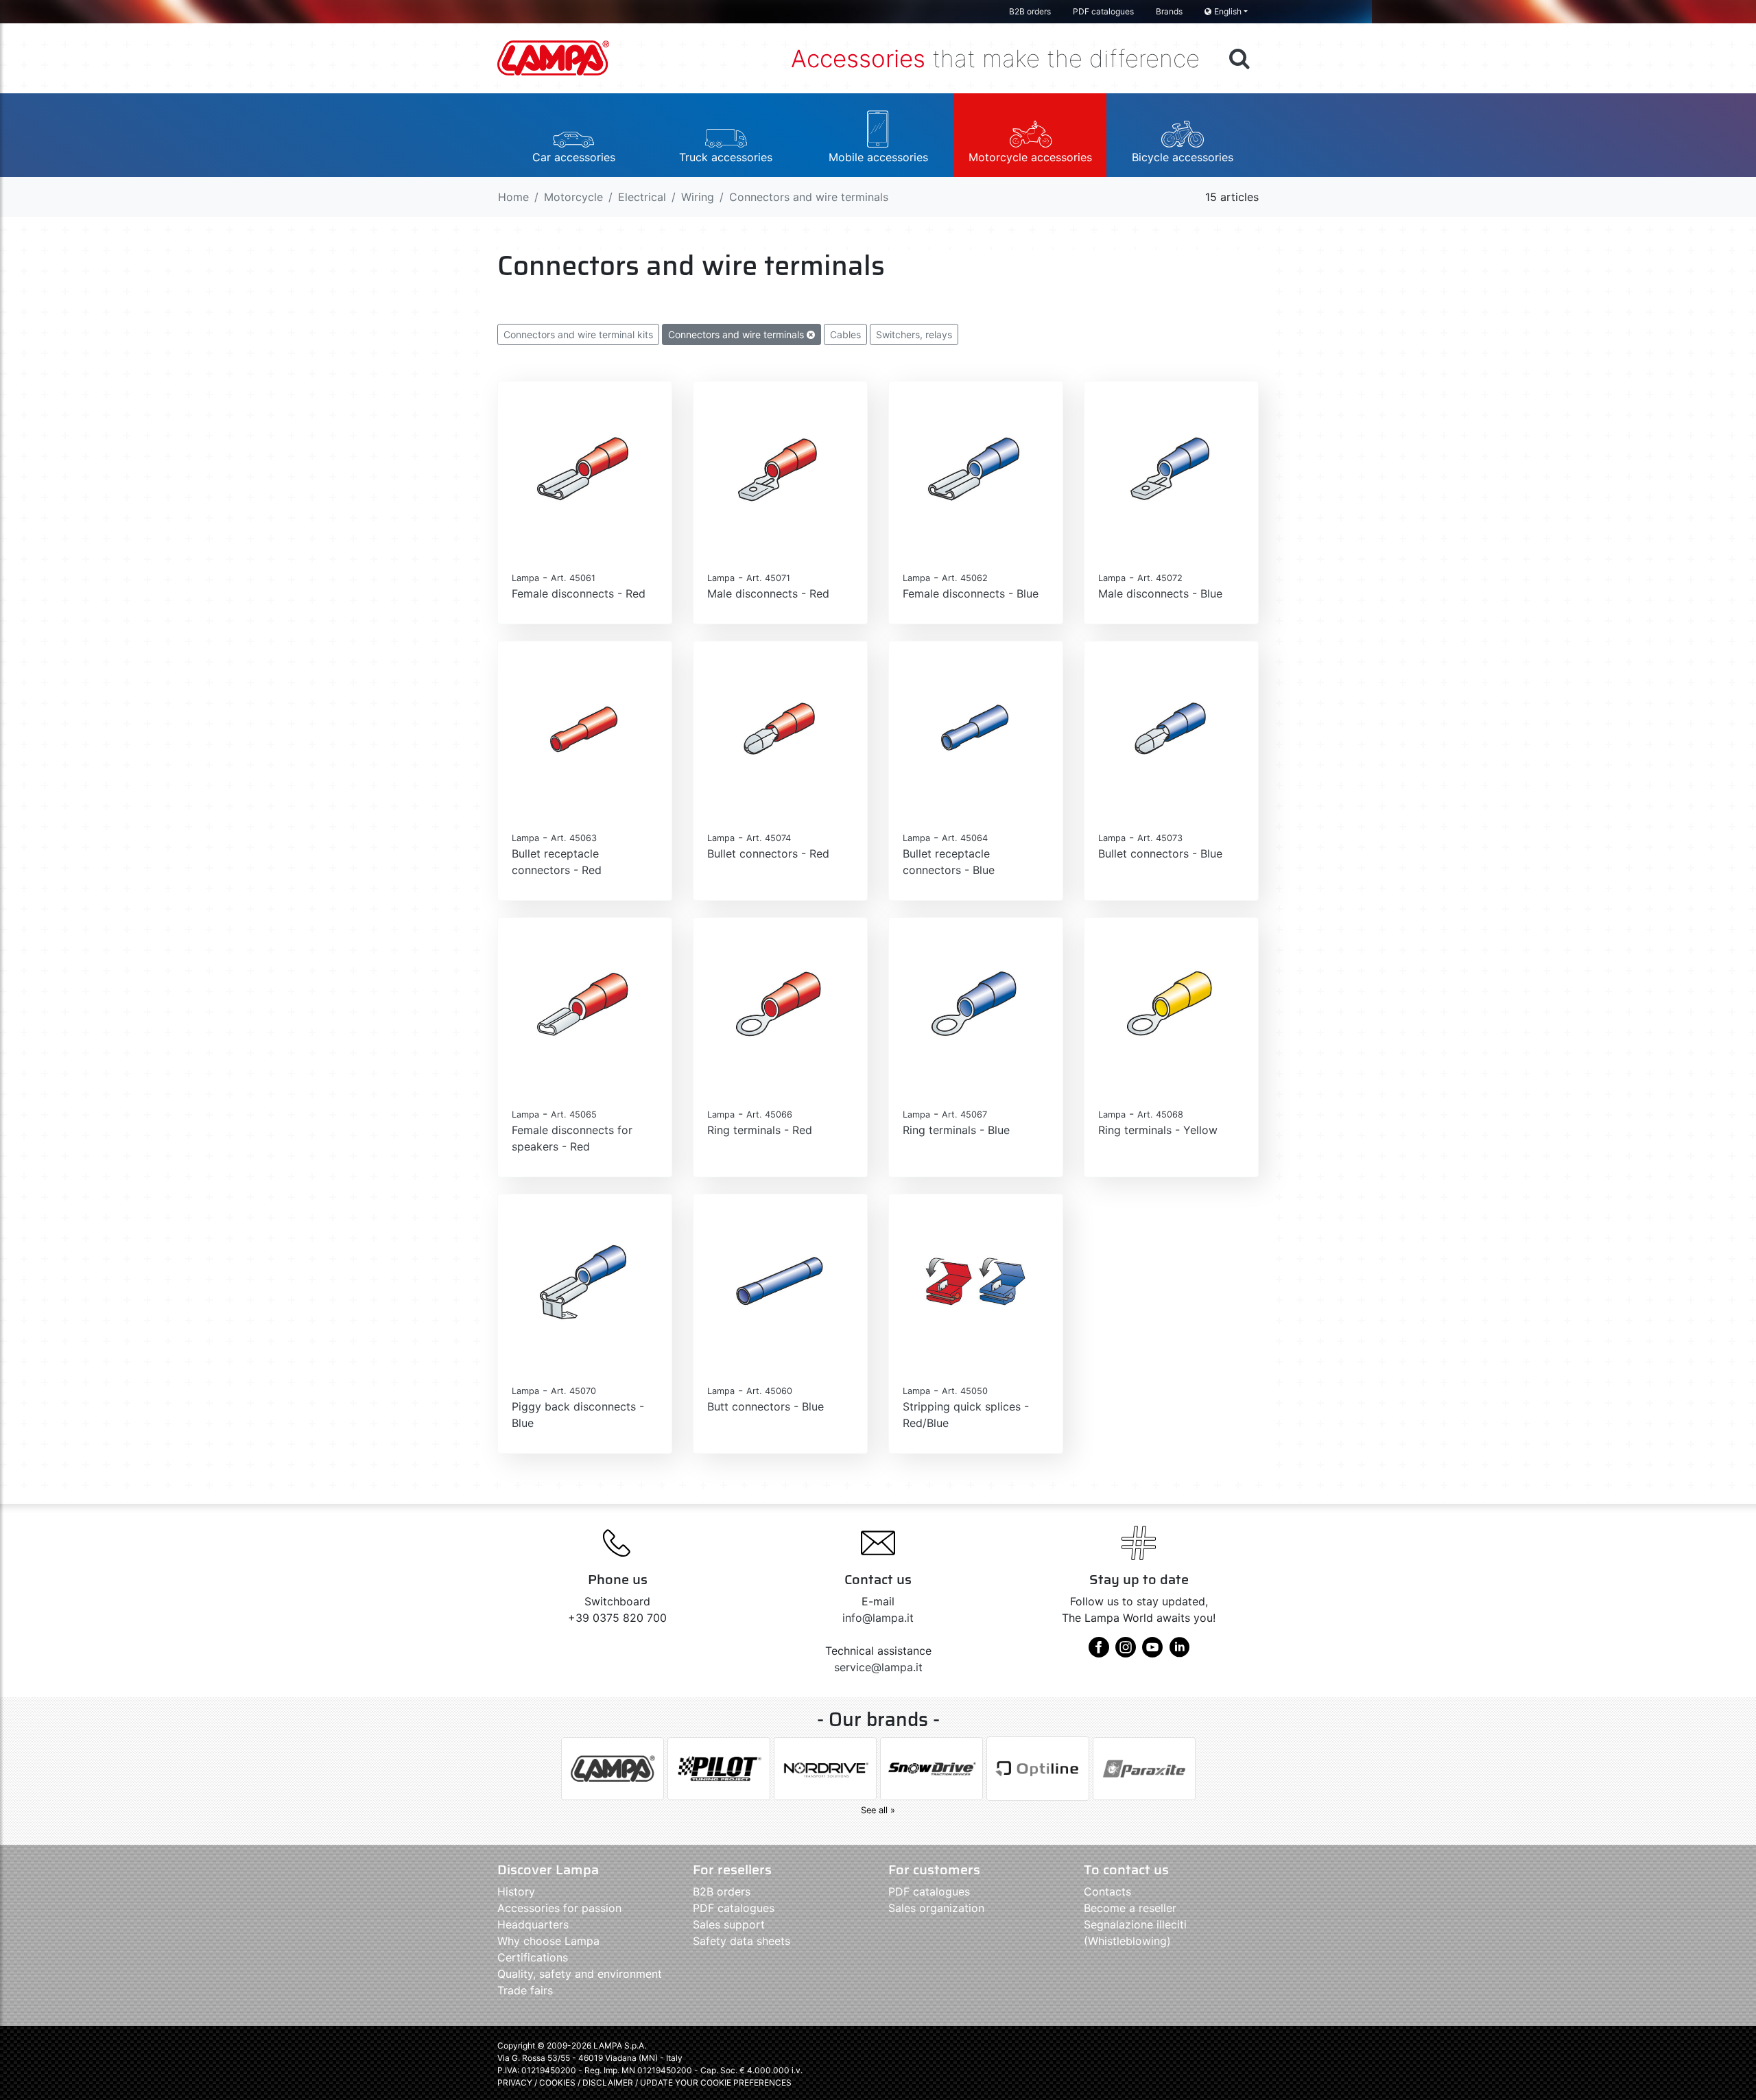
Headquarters (533, 1924)
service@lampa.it (878, 1667)
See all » (878, 1810)
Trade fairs (525, 1990)
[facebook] (1099, 1652)
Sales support (729, 1924)
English (1228, 11)
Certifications (533, 1957)
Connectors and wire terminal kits (578, 334)
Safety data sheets (741, 1941)
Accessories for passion (559, 1908)
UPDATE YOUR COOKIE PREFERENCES (716, 2083)
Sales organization (936, 1908)
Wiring (698, 197)
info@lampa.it (878, 1618)
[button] (573, 135)
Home (513, 197)
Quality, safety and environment (580, 1974)
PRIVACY (515, 2083)
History (516, 1891)
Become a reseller (1130, 1908)
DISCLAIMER (609, 2083)
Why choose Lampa (548, 1941)
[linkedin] (1179, 1652)
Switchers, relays (914, 334)
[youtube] (1152, 1652)
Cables (845, 334)
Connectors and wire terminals (737, 334)
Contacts (1107, 1891)
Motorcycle (573, 197)
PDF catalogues (1103, 11)
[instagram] (1126, 1652)
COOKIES (557, 2083)
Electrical (642, 197)
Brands (1169, 11)
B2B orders (1030, 11)
